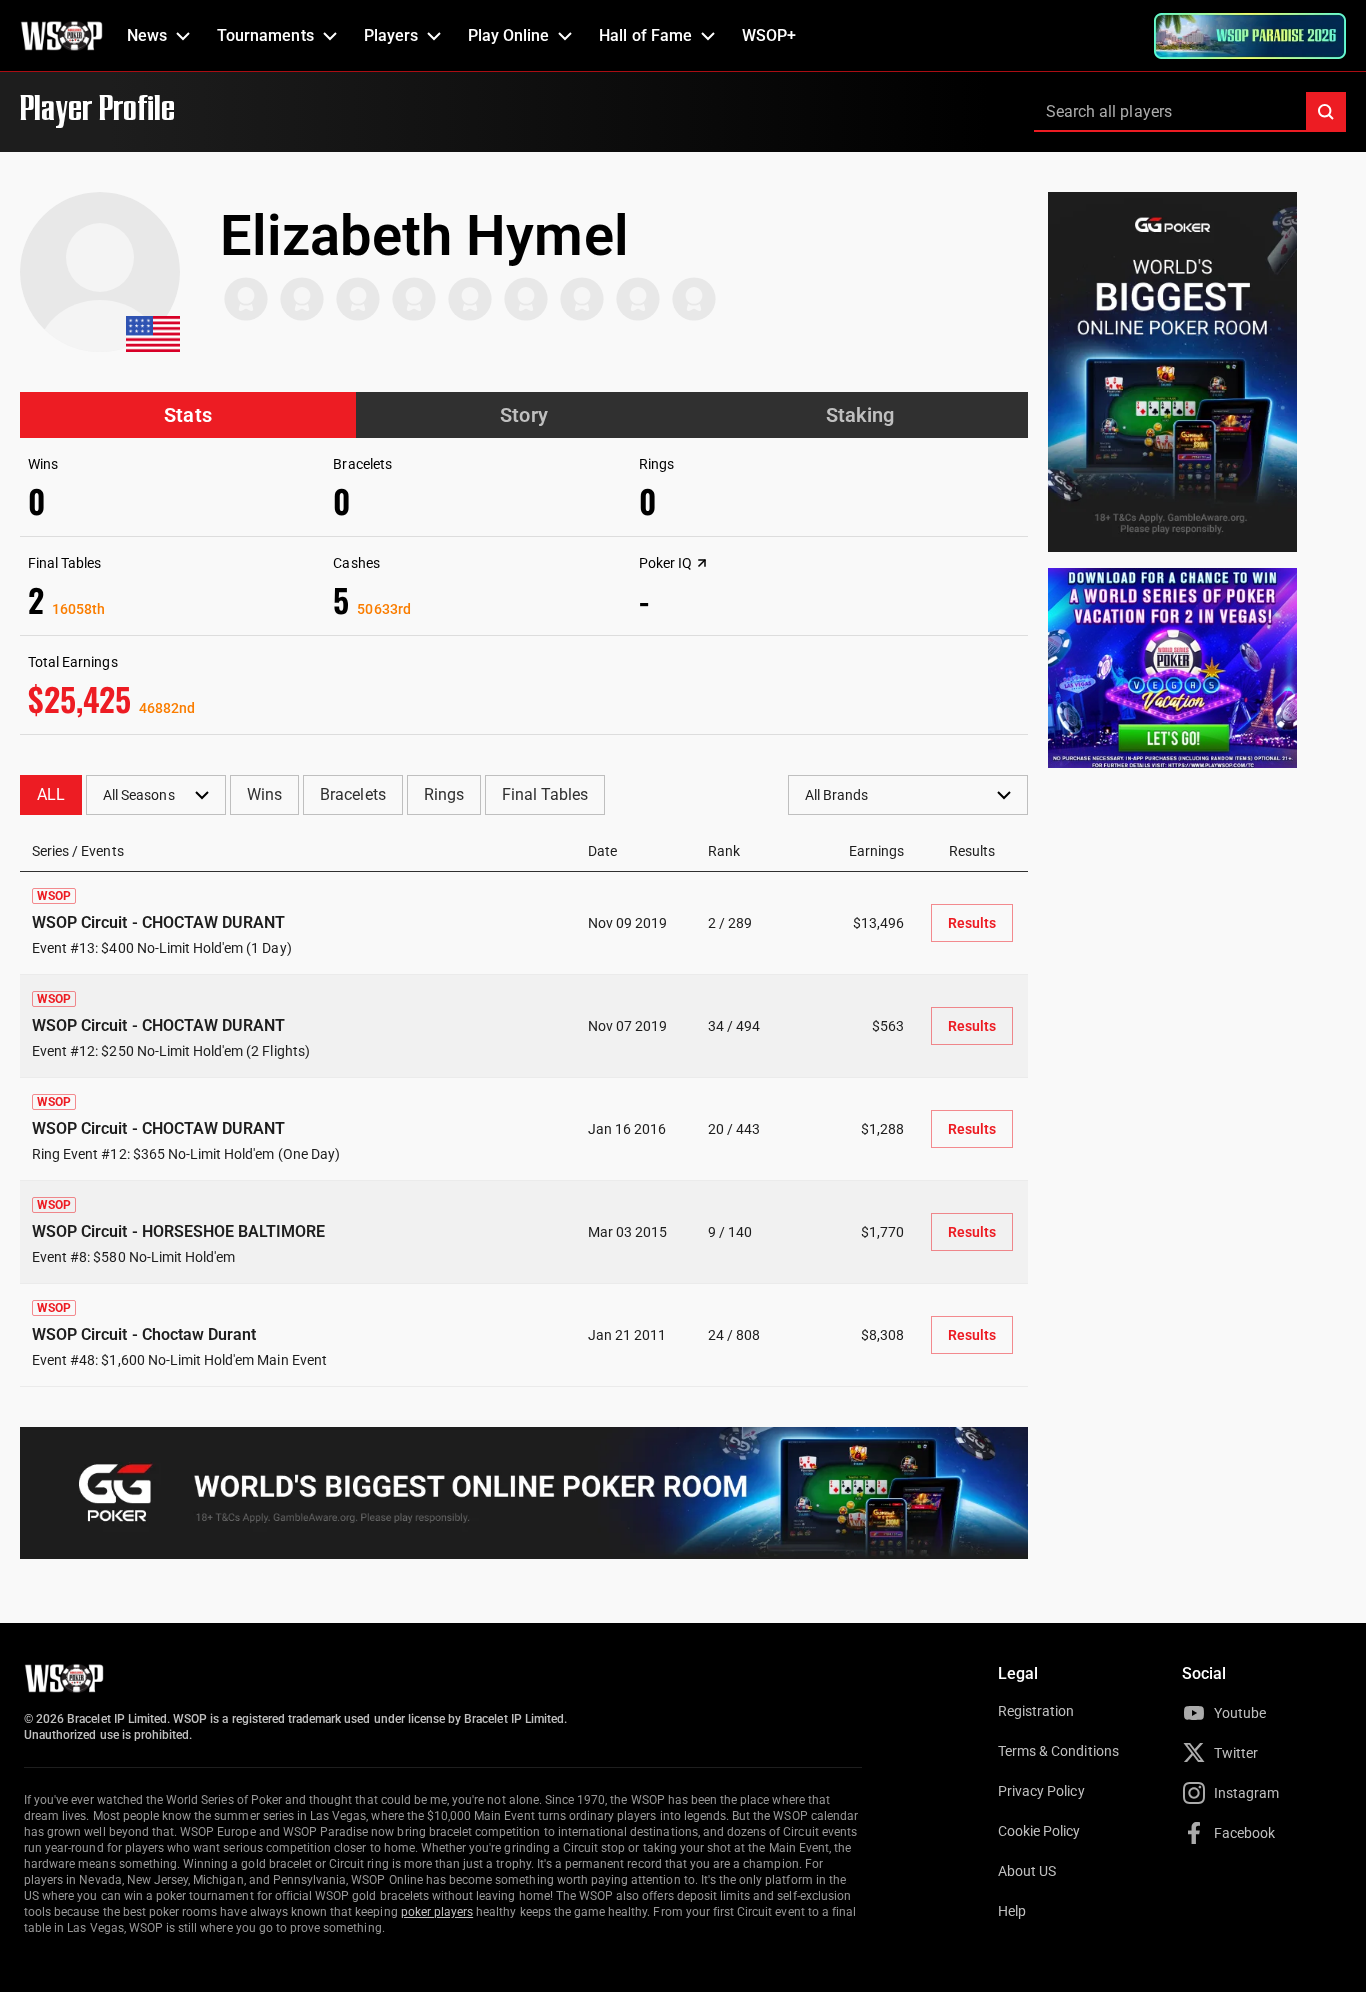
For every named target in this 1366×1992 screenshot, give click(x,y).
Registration (1036, 1711)
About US (1027, 1871)
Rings (444, 794)
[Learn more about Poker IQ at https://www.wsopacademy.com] (702, 563)
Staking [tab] (860, 415)
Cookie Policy (1039, 1831)
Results (972, 923)
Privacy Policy (1041, 1791)
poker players (437, 1912)
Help (1012, 1911)
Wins (264, 794)
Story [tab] (523, 415)
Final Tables (545, 794)
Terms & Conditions (1058, 1751)
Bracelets (352, 794)
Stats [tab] (187, 415)
